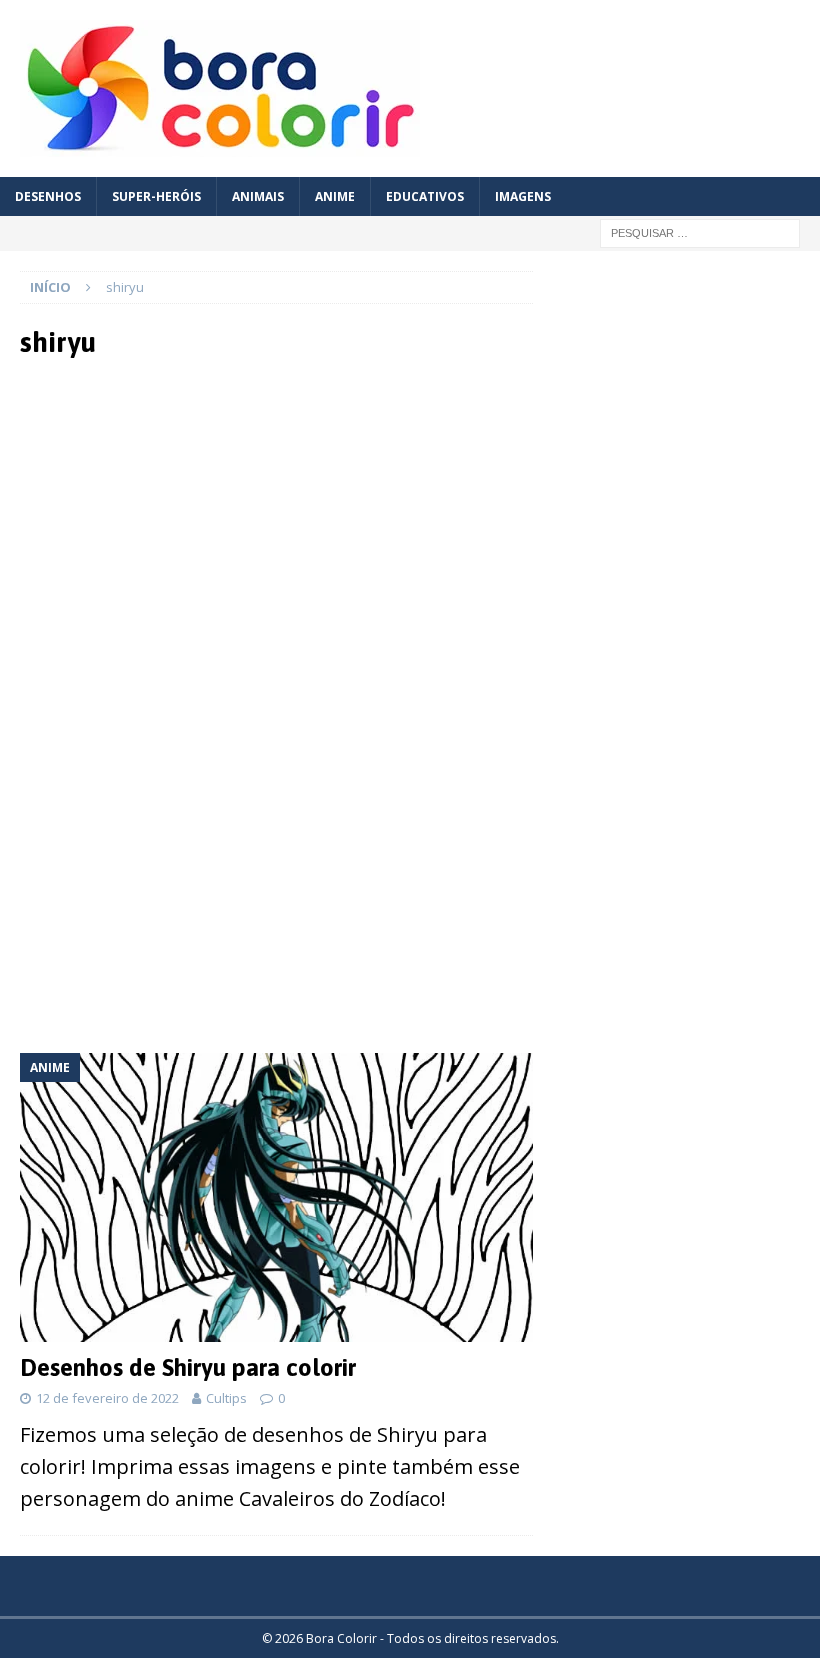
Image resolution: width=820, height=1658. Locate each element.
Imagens (523, 196)
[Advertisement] (277, 540)
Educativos (425, 196)
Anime (335, 196)
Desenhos (48, 196)
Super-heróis (156, 196)
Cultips (226, 1398)
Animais (258, 196)
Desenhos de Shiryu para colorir (188, 1367)
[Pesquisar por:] (700, 231)
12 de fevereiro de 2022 (107, 1398)
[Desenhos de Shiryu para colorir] (276, 1197)
